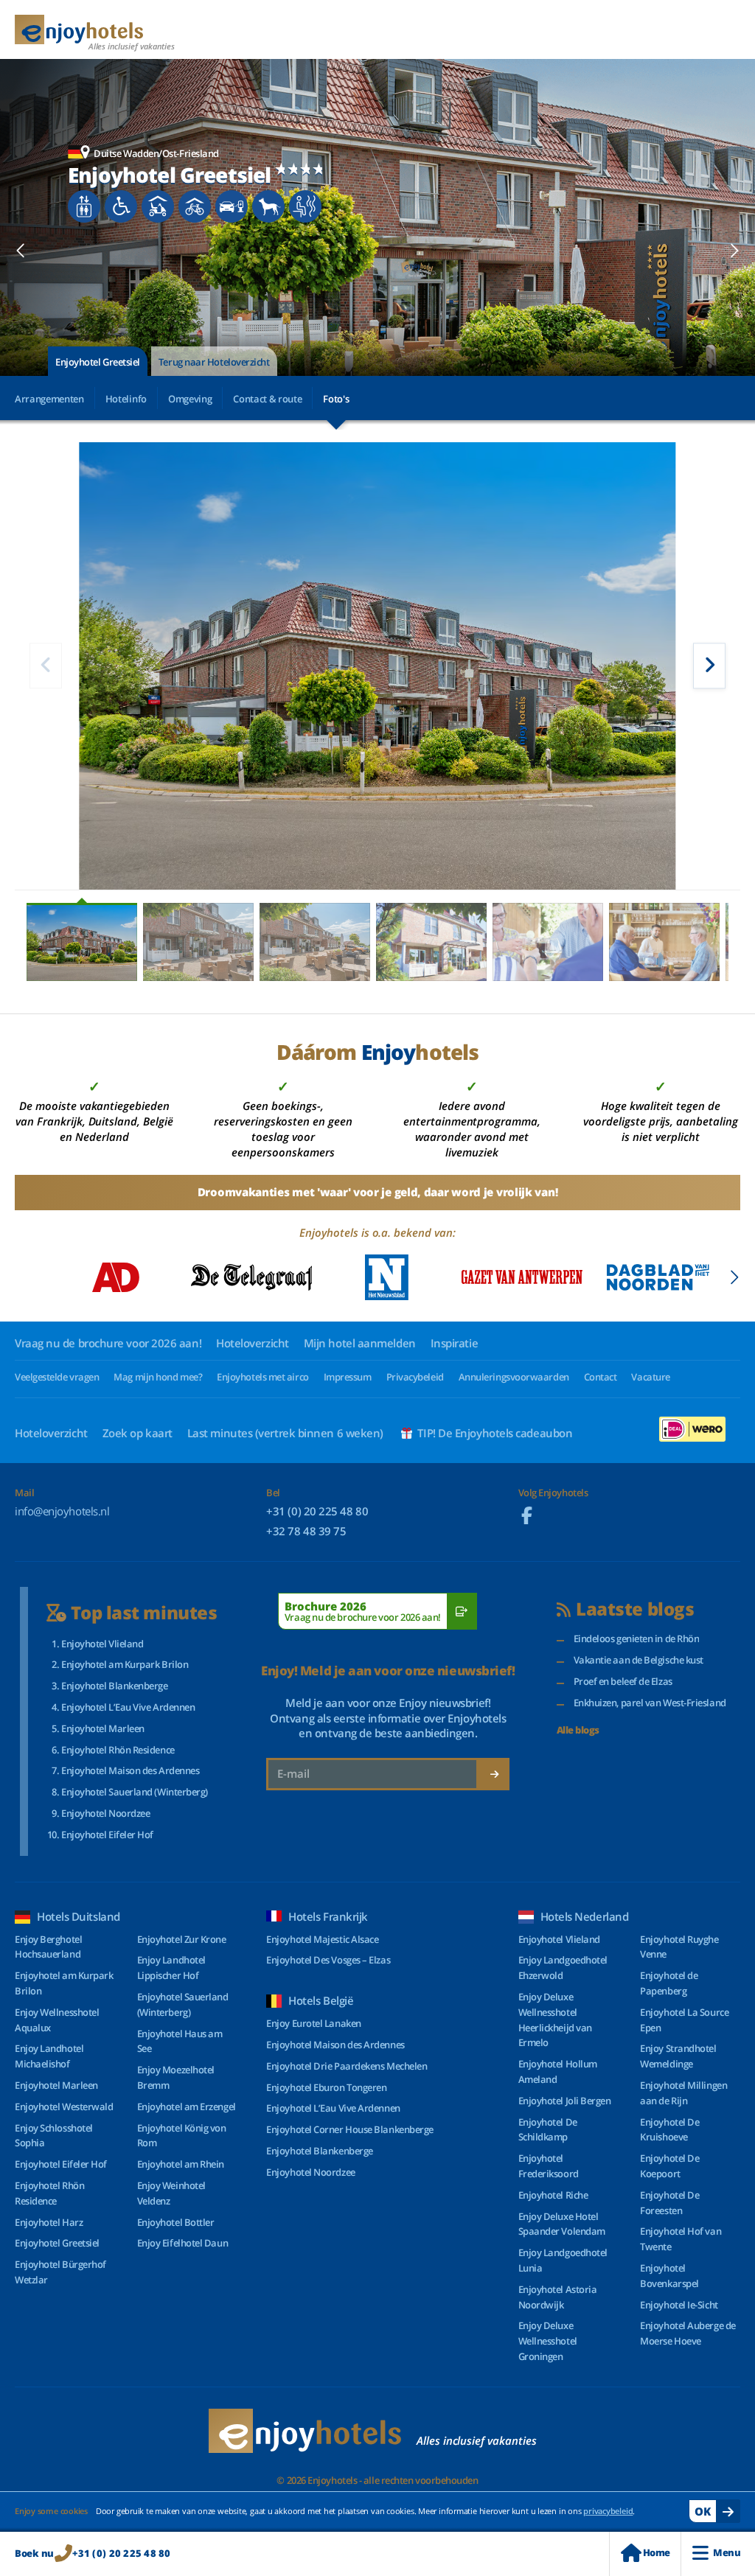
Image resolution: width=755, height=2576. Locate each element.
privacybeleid (608, 2511)
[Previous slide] (21, 251)
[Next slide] (734, 251)
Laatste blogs (635, 1609)
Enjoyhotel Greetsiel (98, 362)
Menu (727, 2552)
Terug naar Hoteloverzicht (214, 362)
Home (657, 2552)
